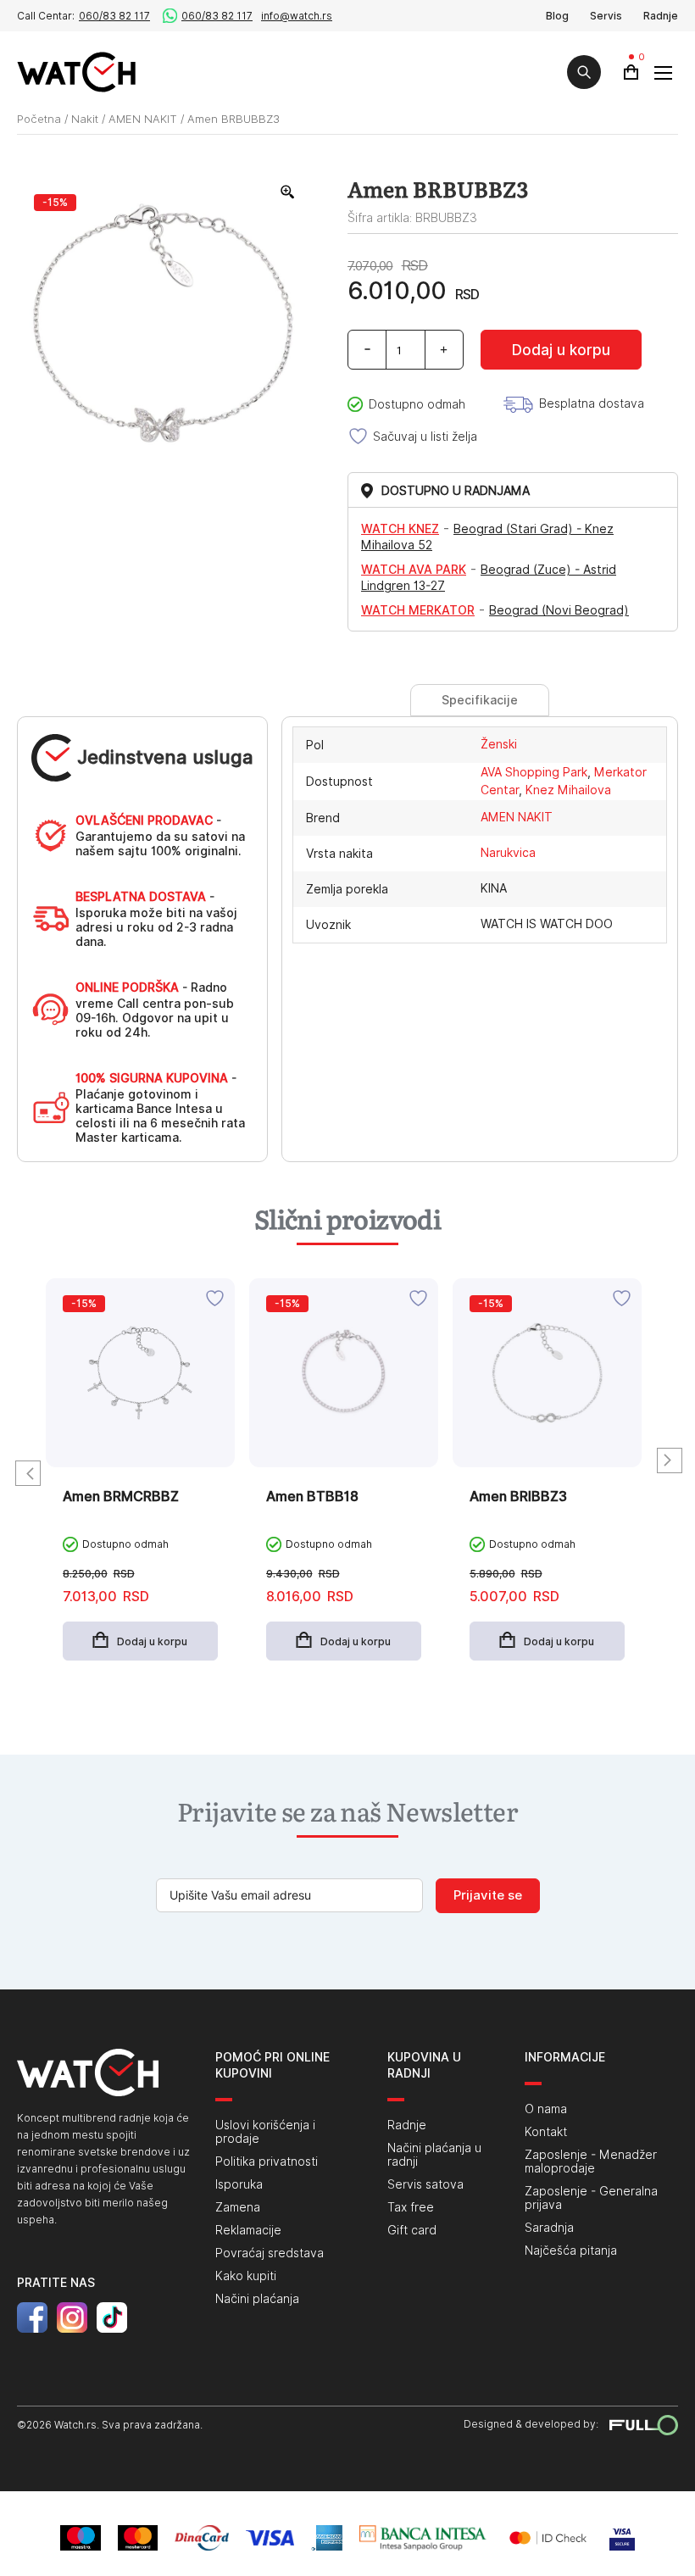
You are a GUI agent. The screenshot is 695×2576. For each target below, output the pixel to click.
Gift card (412, 2230)
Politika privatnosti (267, 2162)
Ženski (499, 744)
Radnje (661, 16)
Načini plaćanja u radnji (434, 2155)
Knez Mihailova (568, 790)
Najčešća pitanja (571, 2251)
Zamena (238, 2207)
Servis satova (425, 2184)
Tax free (411, 2207)
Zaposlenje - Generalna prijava (591, 2198)
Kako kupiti (246, 2276)
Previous (28, 1473)
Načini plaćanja (257, 2299)
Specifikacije (480, 700)
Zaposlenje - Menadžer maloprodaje (591, 2162)
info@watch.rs (297, 16)
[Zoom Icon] (288, 192)
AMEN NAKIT (143, 119)
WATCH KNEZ (400, 529)
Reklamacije (248, 2230)
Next (670, 1460)
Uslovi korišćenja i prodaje (265, 2132)
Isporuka (239, 2184)
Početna (39, 119)
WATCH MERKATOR (418, 610)
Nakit (85, 119)
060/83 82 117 (114, 16)
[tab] (479, 700)
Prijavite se (488, 1895)
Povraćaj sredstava (270, 2253)
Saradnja (549, 2228)
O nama (546, 2109)
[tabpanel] (140, 1482)
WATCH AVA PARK (414, 570)
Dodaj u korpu (561, 350)
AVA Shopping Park (534, 772)
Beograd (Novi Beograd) (559, 610)
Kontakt (546, 2132)
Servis (606, 16)
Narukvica (508, 853)
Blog (557, 16)
